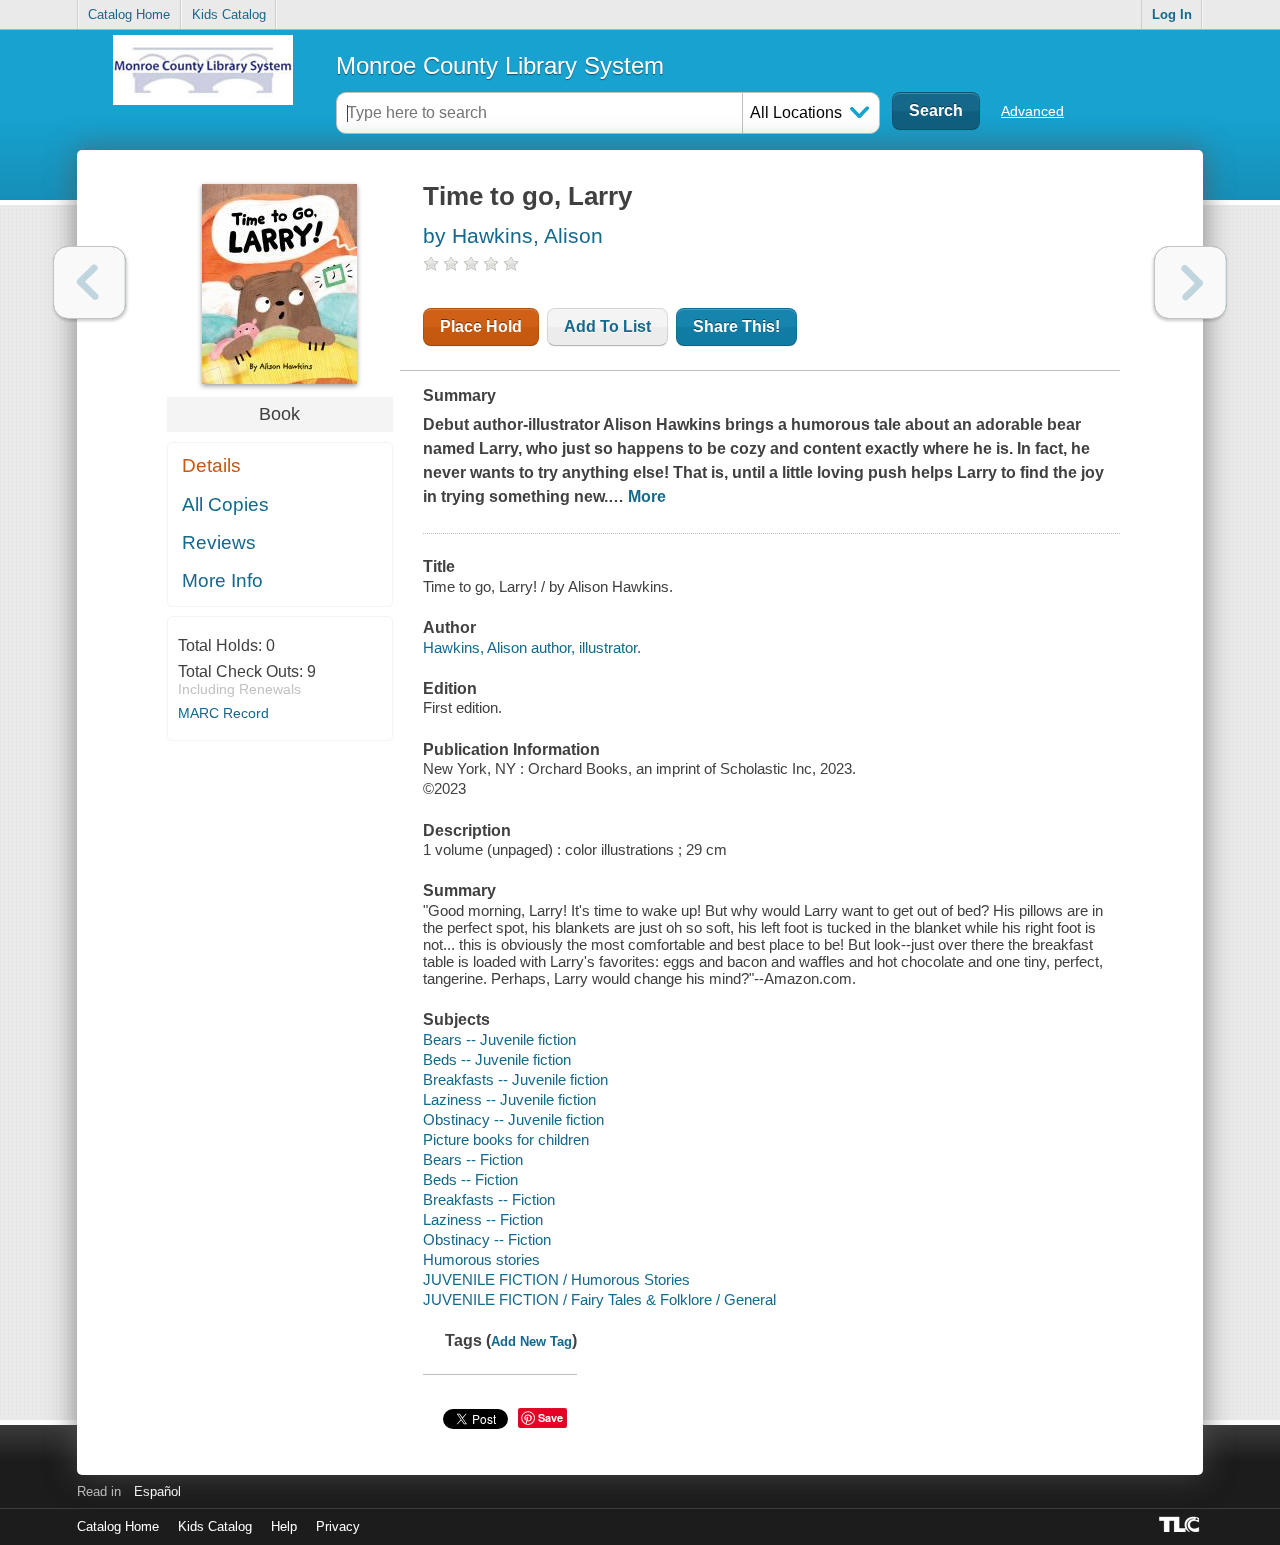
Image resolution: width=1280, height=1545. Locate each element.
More (647, 496)
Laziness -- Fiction (483, 1219)
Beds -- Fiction (470, 1179)
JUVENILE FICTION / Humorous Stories (556, 1279)
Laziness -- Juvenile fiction (509, 1099)
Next (1190, 282)
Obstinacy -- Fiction (487, 1239)
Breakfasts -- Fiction (489, 1199)
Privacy (338, 1526)
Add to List (607, 326)
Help (284, 1526)
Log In (1172, 14)
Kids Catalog (229, 14)
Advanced (1032, 111)
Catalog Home (129, 14)
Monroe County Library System (500, 65)
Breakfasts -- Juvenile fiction (515, 1079)
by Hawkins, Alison (513, 235)
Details (211, 465)
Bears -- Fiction (473, 1159)
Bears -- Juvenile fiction (499, 1039)
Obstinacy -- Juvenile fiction (513, 1119)
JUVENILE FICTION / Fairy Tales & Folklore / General (599, 1299)
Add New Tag (531, 1341)
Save (550, 1417)
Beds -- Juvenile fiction (497, 1059)
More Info (222, 580)
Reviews (219, 542)
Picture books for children (506, 1139)
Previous (89, 282)
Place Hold (481, 326)
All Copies (225, 504)
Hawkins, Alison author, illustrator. (532, 647)
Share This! (736, 326)
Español (157, 1491)
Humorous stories (481, 1259)
